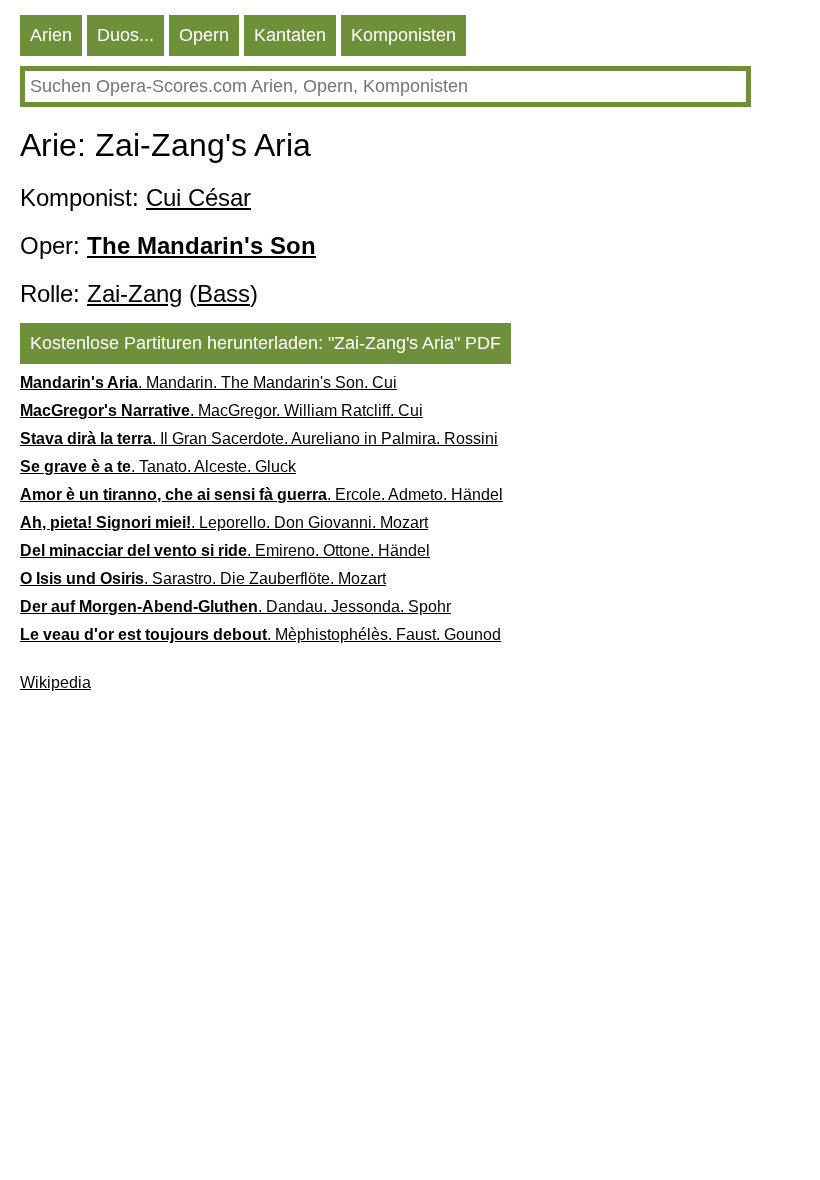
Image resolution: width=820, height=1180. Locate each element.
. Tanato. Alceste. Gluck (158, 466)
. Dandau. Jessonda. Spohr (235, 606)
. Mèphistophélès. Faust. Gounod (260, 634)
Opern (204, 35)
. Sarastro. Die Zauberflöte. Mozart (203, 578)
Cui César (198, 197)
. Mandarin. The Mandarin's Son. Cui (208, 382)
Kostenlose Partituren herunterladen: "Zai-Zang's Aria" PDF (265, 343)
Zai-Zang (134, 293)
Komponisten (403, 35)
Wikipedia (55, 682)
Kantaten (290, 35)
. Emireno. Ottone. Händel (225, 550)
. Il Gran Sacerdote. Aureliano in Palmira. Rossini (259, 438)
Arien (51, 35)
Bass (223, 293)
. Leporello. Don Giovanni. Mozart (224, 522)
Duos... (125, 35)
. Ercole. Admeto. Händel (261, 494)
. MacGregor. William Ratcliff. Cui (221, 410)
